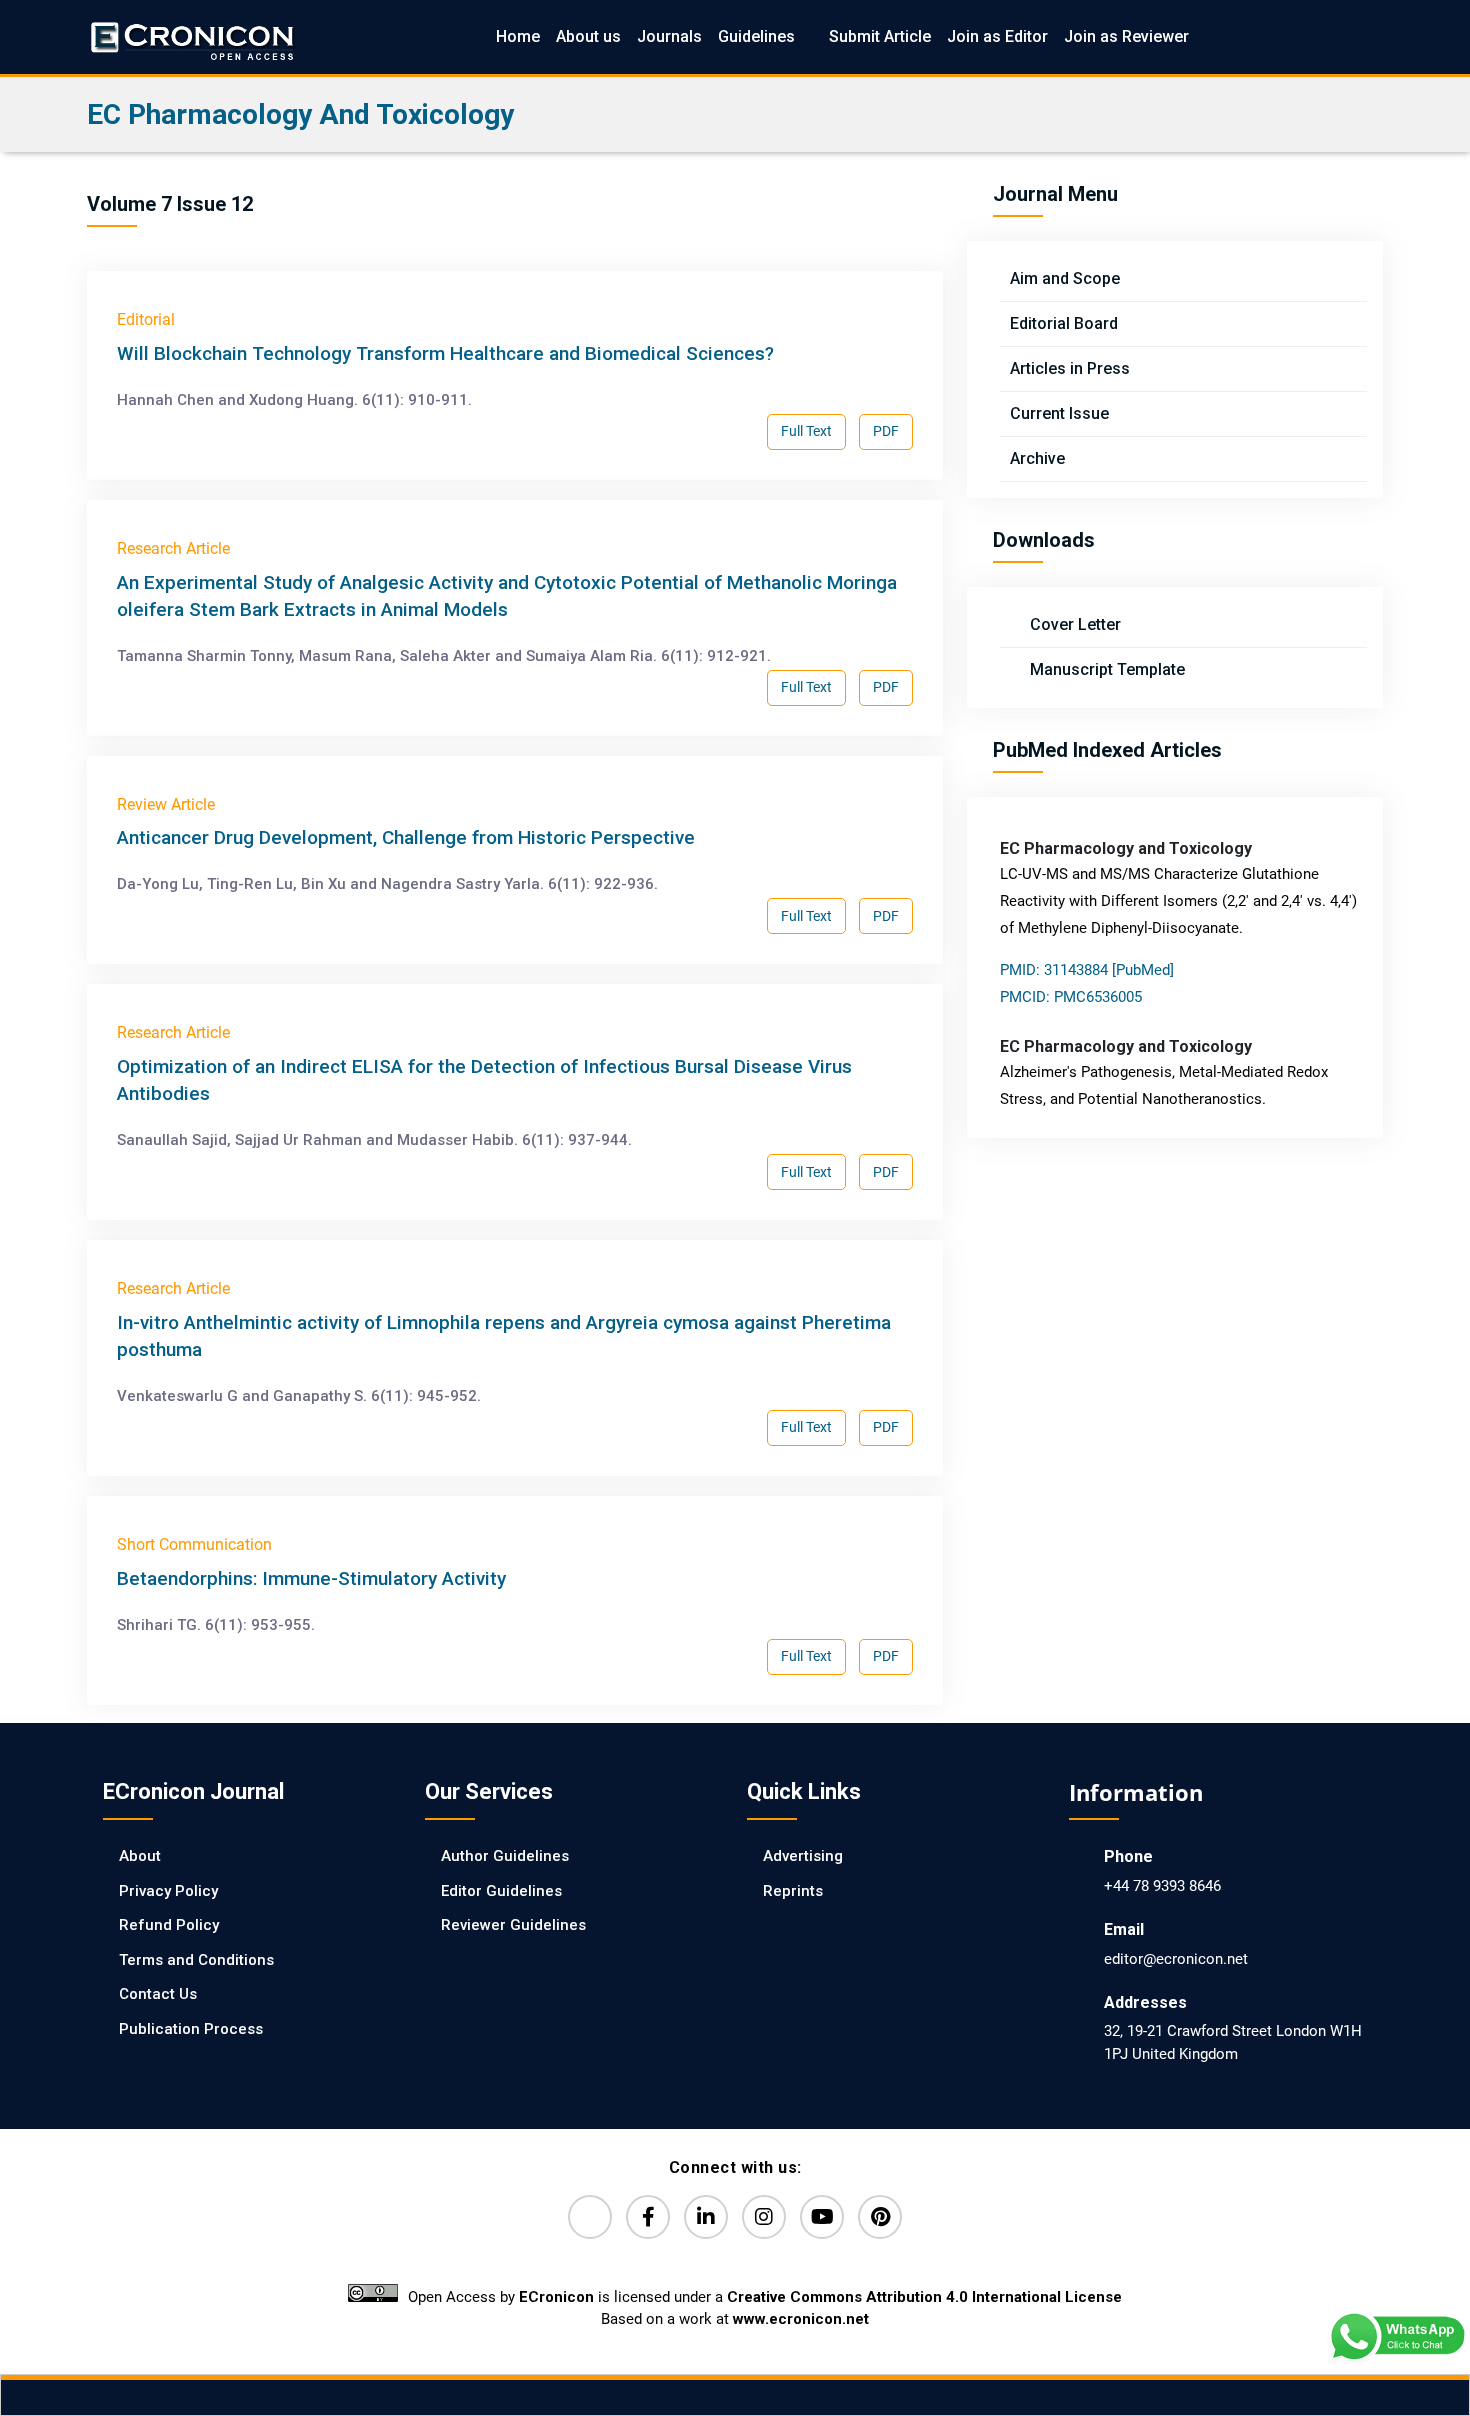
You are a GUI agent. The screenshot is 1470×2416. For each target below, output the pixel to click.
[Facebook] (648, 2217)
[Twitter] (590, 2217)
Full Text (806, 431)
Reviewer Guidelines (513, 1925)
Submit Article (880, 36)
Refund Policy (169, 1925)
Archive (1037, 458)
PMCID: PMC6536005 (1071, 997)
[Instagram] (764, 2217)
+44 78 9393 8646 (1162, 1886)
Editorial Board (1064, 323)
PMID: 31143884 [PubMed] (1087, 970)
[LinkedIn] (706, 2217)
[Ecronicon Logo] (191, 36)
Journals (669, 36)
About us (588, 36)
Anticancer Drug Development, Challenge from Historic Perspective (406, 837)
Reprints (793, 1891)
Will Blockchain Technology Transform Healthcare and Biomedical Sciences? (445, 353)
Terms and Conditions (196, 1960)
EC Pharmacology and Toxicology (300, 114)
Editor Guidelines (501, 1891)
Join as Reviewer (1126, 36)
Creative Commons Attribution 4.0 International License (924, 2297)
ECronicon (556, 2297)
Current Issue (1059, 413)
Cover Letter (1073, 624)
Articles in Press (1070, 368)
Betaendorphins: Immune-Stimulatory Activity (311, 1578)
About (140, 1856)
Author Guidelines (505, 1856)
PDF (886, 431)
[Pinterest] (880, 2217)
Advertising (803, 1856)
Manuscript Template (1105, 669)
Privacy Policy (168, 1891)
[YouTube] (822, 2217)
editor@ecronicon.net (1176, 1959)
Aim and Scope (1065, 278)
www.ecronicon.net (801, 2319)
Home (518, 36)
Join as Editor (997, 36)
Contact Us (158, 1994)
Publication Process (191, 2029)
